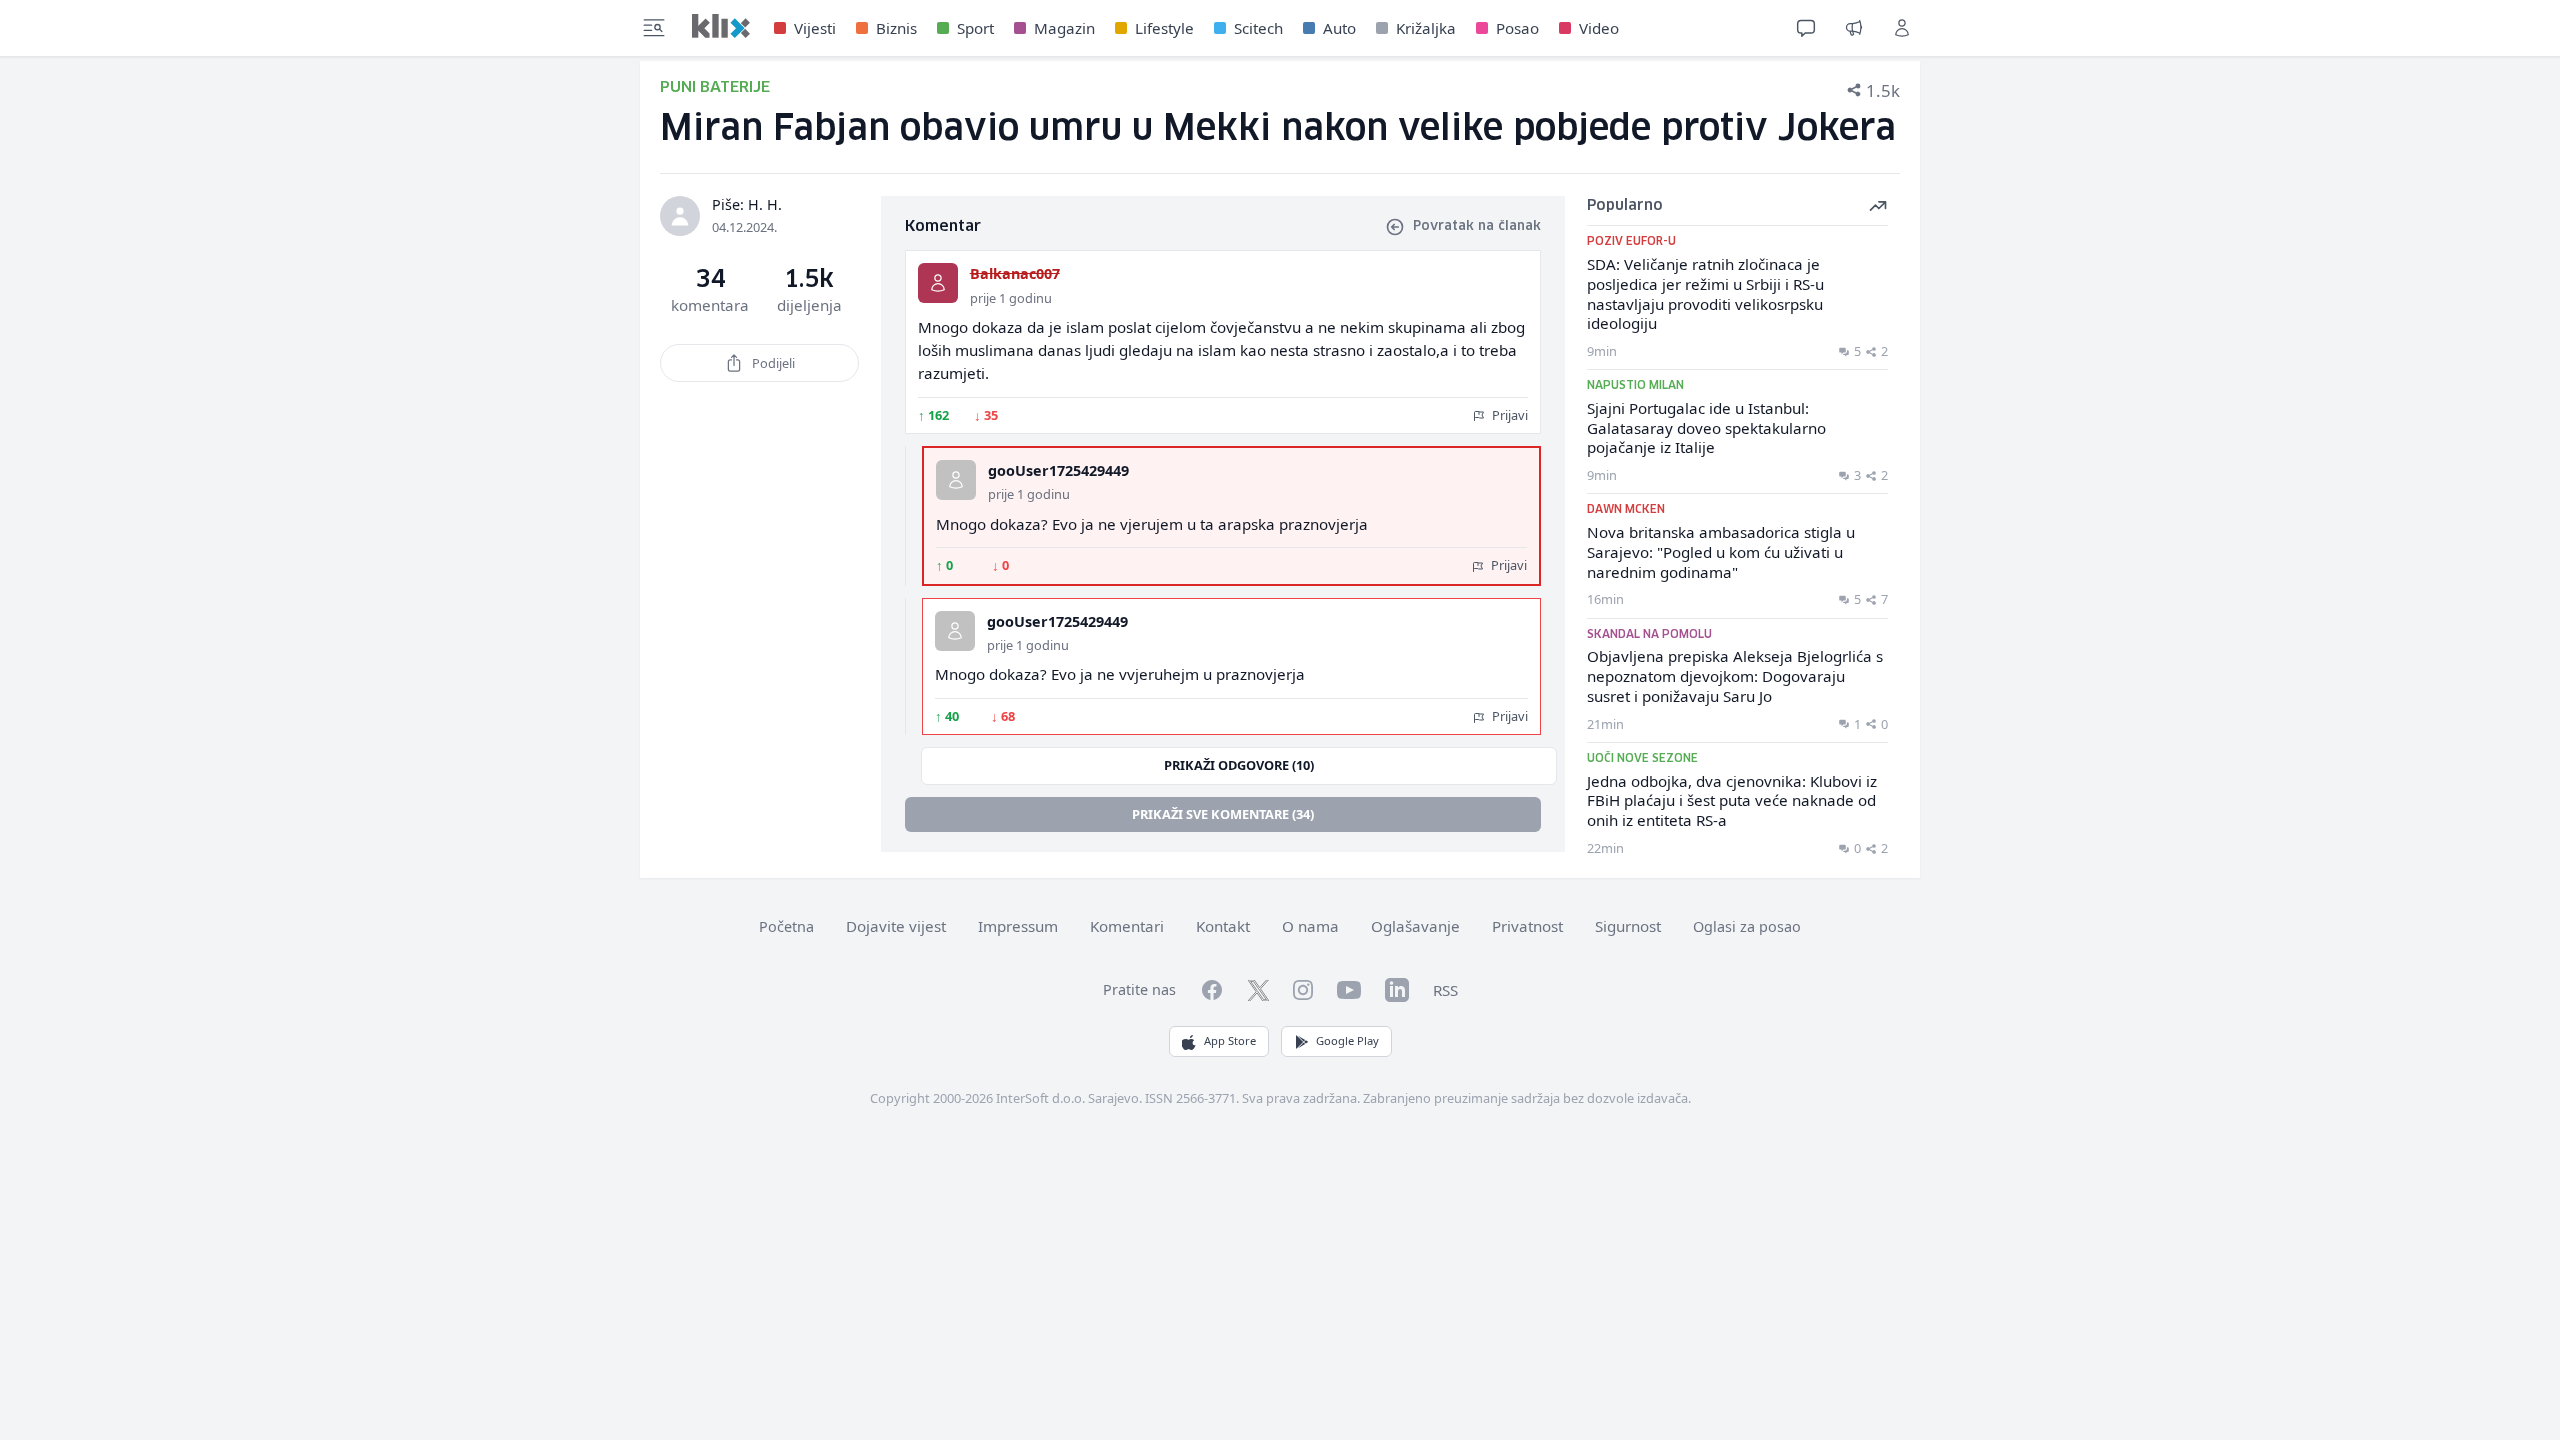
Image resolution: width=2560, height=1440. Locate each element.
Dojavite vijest (896, 926)
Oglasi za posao (1747, 926)
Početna (786, 926)
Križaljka (1426, 28)
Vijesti (815, 28)
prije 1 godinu (1011, 298)
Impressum (1018, 926)
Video (1599, 28)
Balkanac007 (1015, 273)
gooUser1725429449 (1058, 470)
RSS (1445, 990)
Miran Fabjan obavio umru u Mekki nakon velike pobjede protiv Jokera (1278, 129)
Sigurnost (1628, 926)
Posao (1517, 28)
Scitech (1258, 28)
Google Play (1347, 1040)
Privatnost (1527, 926)
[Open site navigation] (654, 28)
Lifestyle (1164, 28)
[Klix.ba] (721, 26)
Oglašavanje (1415, 926)
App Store (1230, 1040)
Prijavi (1508, 415)
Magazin (1064, 28)
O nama (1310, 926)
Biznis (896, 28)
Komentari (1127, 926)
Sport (975, 28)
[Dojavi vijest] (1854, 28)
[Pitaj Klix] (1806, 28)
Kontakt (1223, 926)
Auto (1339, 28)
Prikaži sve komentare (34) (1223, 814)
